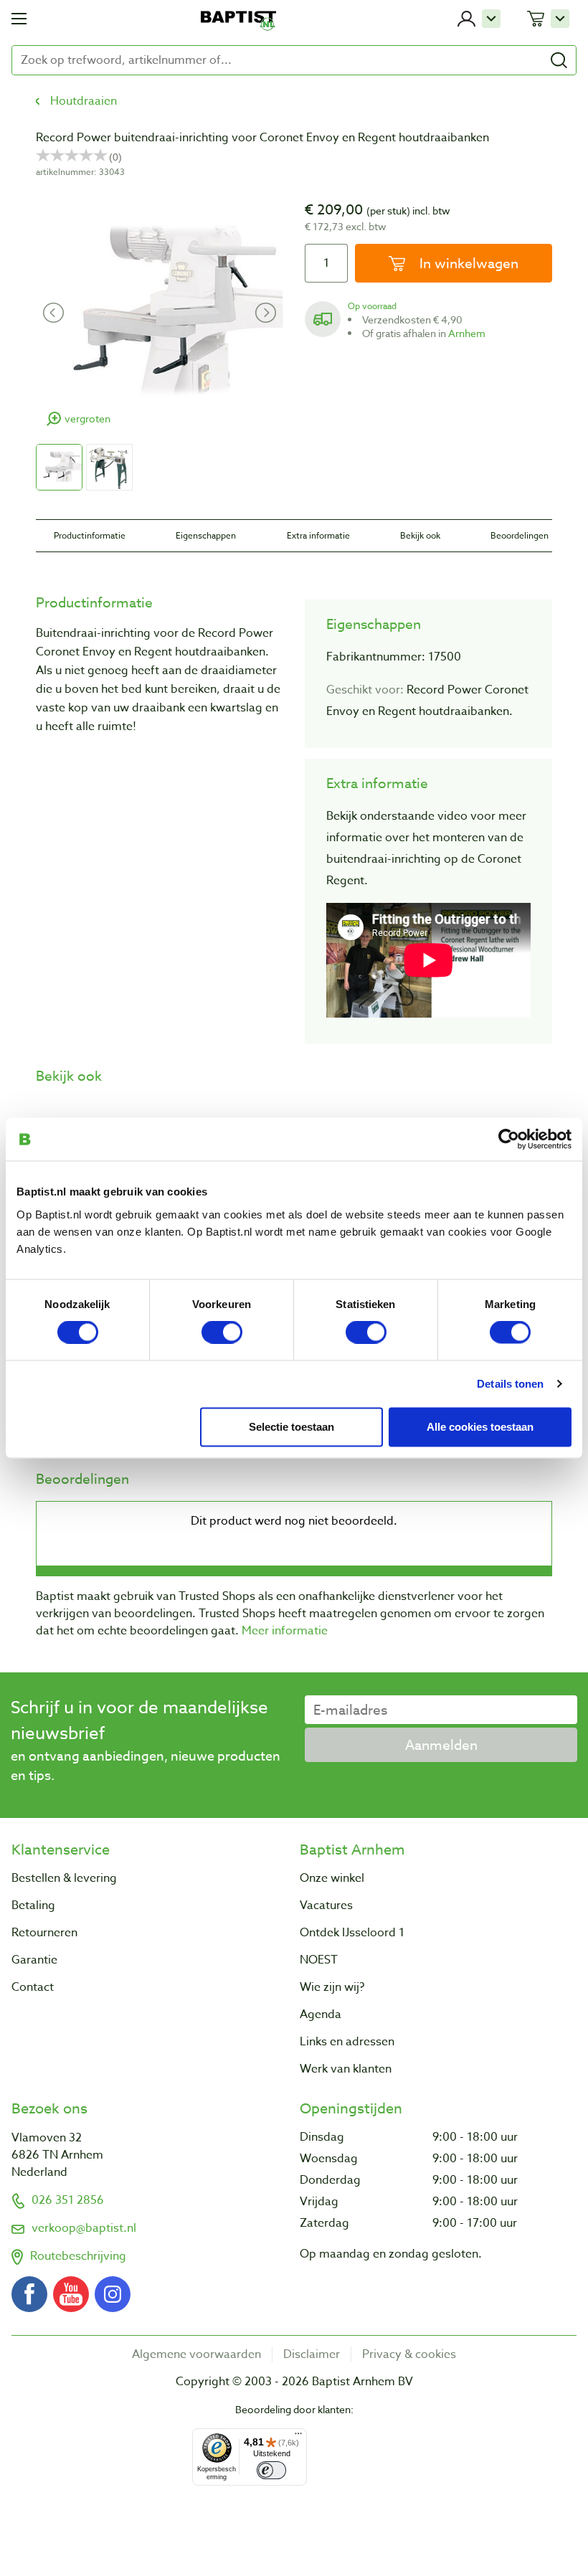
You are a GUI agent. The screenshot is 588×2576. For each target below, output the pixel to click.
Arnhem (467, 333)
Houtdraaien (84, 101)
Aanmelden (441, 1745)
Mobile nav (19, 19)
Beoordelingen (520, 535)
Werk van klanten (346, 2069)
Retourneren (44, 1933)
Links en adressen (347, 2042)
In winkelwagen (467, 263)
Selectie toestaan (291, 1427)
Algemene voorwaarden (196, 2354)
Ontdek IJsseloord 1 (352, 1933)
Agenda (321, 2014)
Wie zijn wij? (332, 1987)
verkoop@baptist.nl (84, 2228)
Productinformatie (90, 535)
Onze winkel (332, 1878)
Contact (33, 1987)
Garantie (34, 1960)
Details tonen (510, 1384)
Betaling (33, 1905)
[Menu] (298, 2437)
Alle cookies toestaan (480, 1427)
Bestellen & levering (64, 1878)
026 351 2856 (68, 2200)
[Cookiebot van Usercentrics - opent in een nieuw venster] (509, 1140)
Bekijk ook (420, 535)
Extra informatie (318, 535)
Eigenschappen (206, 535)
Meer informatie (285, 1631)
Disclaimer (312, 2354)
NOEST (319, 1960)
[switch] (222, 1332)
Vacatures (326, 1905)
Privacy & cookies (409, 2354)
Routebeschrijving (78, 2256)
